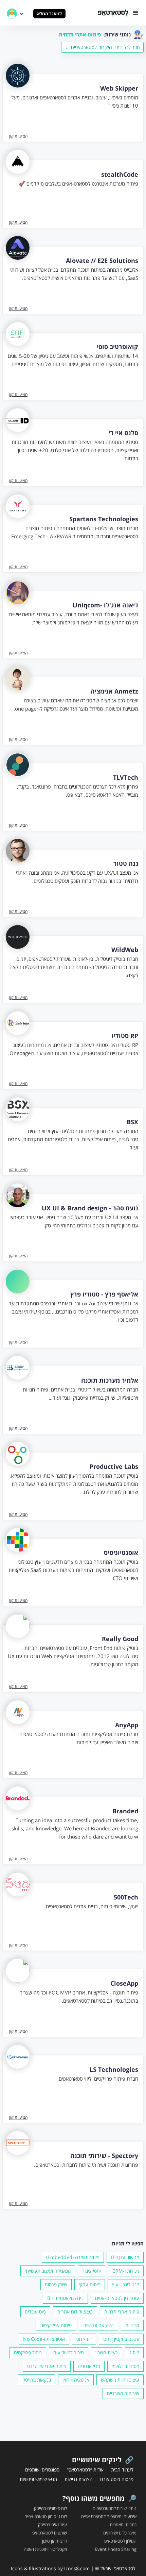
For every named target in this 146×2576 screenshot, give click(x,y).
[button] (136, 13)
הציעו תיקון (18, 136)
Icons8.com (77, 2568)
